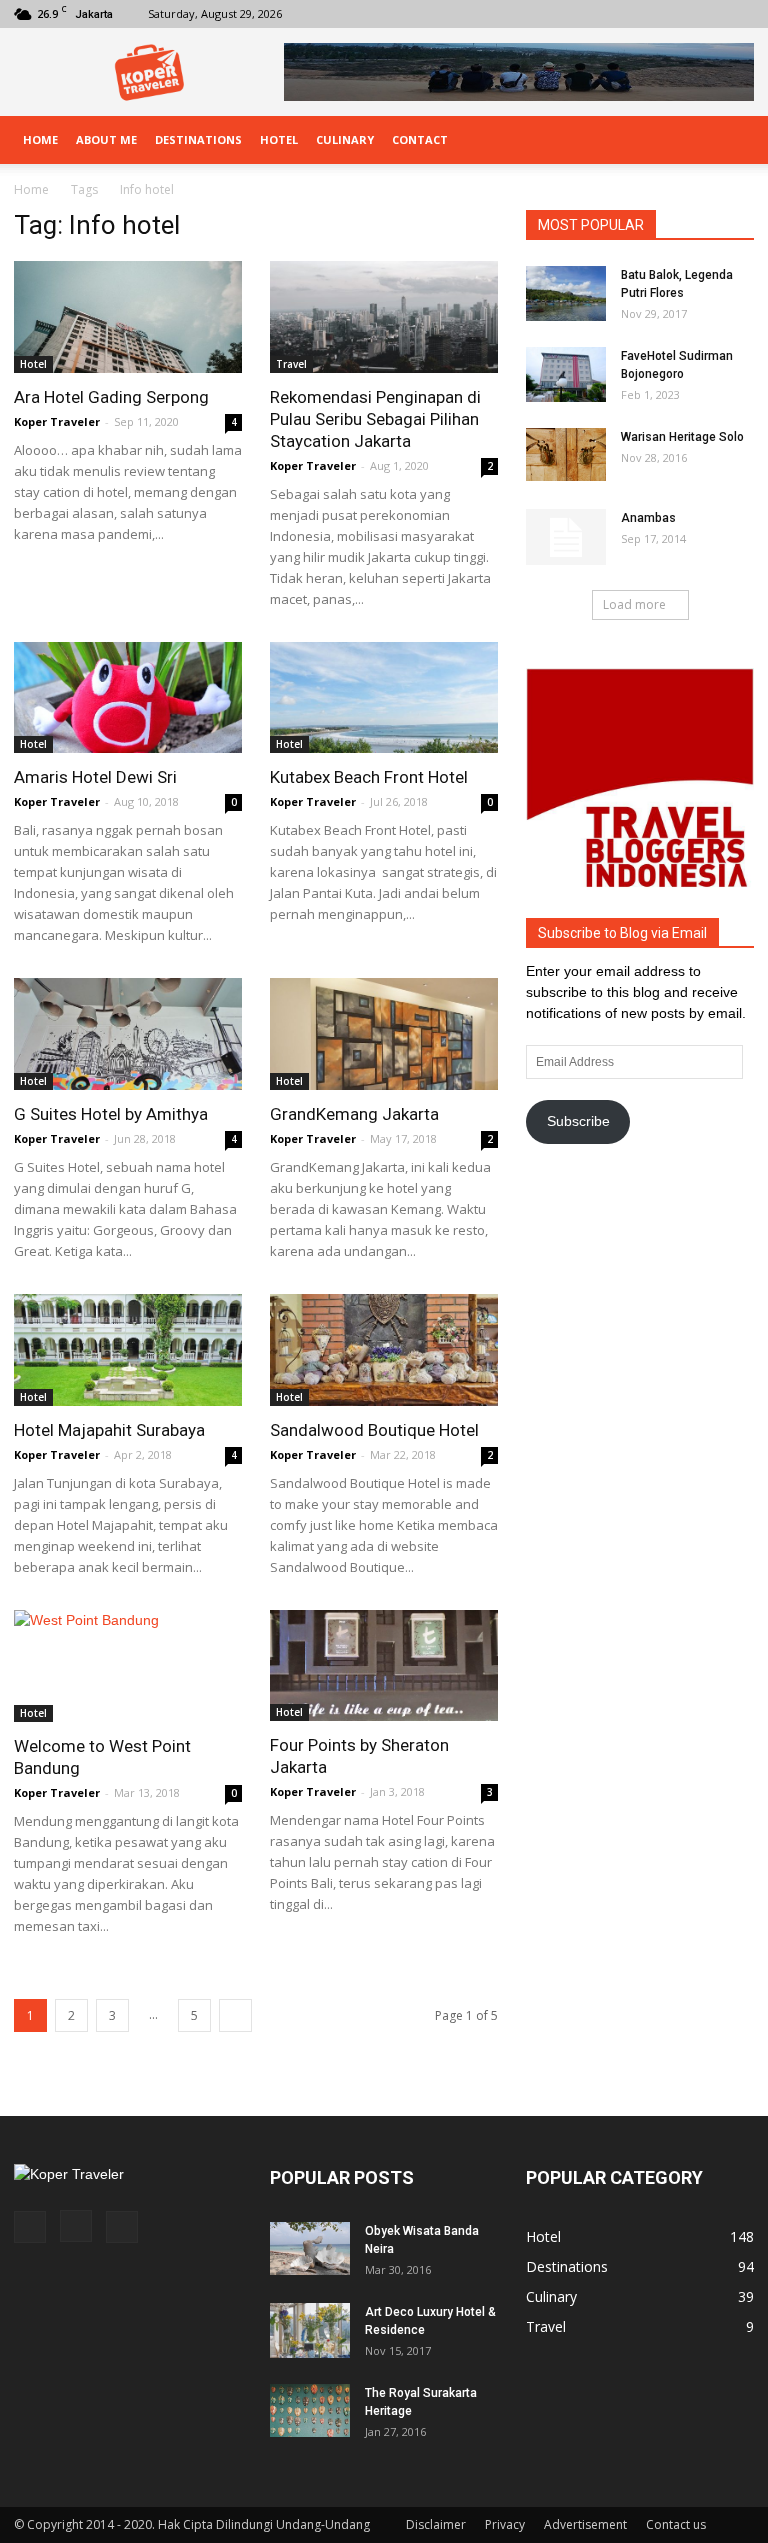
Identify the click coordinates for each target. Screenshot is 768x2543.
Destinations (198, 139)
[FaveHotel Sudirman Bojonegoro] (566, 374)
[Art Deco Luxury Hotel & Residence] (310, 2330)
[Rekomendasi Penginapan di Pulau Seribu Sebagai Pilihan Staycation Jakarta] (384, 317)
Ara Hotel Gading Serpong (111, 397)
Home (40, 139)
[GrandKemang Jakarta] (384, 1034)
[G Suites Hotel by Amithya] (128, 1034)
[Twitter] (739, 14)
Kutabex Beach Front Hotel (369, 777)
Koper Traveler (57, 421)
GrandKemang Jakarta (354, 1114)
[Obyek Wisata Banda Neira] (310, 2248)
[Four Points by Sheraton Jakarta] (384, 1666)
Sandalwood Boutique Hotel (374, 1430)
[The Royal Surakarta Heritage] (310, 2410)
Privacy (505, 2524)
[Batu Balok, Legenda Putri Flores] (566, 293)
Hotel (279, 139)
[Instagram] (706, 14)
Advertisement (585, 2524)
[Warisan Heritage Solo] (566, 454)
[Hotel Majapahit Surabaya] (128, 1350)
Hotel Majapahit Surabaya (109, 1430)
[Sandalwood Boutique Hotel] (384, 1350)
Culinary (345, 139)
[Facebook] (673, 14)
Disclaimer (436, 2524)
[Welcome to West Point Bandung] (128, 1666)
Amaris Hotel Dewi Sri (95, 777)
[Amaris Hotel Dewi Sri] (128, 698)
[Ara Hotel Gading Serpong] (128, 317)
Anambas (648, 518)
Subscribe (578, 1121)
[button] (730, 140)
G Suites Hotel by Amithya (111, 1114)
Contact (420, 139)
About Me (106, 139)
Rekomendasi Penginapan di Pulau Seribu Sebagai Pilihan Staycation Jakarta (375, 419)
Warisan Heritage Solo (682, 437)
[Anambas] (566, 537)
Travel (291, 364)
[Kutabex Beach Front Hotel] (384, 698)
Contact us (676, 2524)
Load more (634, 604)
